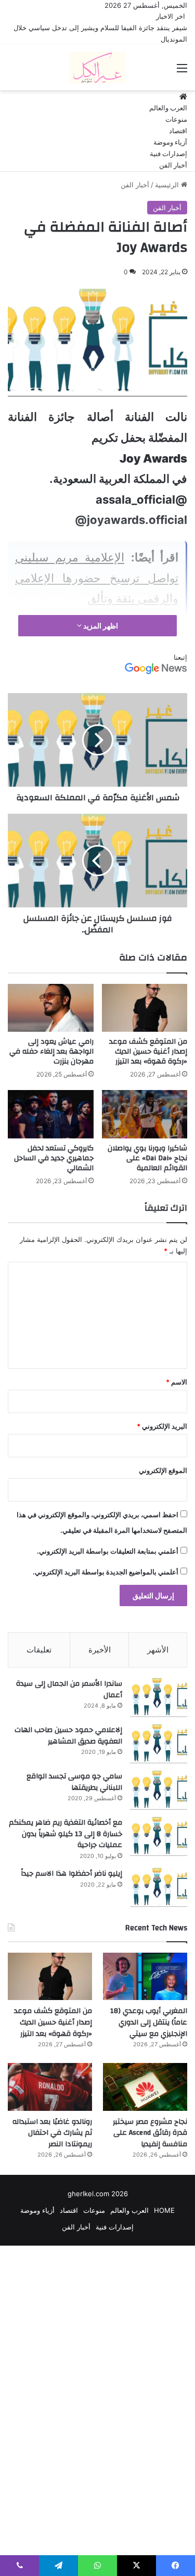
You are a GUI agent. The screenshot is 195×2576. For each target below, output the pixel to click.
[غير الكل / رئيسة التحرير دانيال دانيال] (97, 68)
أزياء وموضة (170, 143)
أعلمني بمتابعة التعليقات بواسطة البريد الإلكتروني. (108, 1551)
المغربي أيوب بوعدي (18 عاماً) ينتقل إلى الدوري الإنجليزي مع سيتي (149, 2022)
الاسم (177, 1382)
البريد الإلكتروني (162, 1426)
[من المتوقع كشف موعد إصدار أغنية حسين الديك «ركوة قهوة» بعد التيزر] (145, 1008)
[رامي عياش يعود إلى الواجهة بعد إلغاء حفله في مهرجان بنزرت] (51, 1008)
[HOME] (183, 97)
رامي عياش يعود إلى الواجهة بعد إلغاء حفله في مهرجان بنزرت (51, 1052)
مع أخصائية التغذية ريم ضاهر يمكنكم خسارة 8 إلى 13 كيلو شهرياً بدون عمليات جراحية (66, 1834)
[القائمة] (182, 72)
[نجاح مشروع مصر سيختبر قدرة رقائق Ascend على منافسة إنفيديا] (145, 2087)
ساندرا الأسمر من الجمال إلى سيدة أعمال (69, 1689)
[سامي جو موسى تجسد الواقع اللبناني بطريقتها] (159, 1790)
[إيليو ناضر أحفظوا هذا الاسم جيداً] (159, 1887)
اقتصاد (178, 131)
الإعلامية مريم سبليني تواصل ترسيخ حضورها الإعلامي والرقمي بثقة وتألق (97, 578)
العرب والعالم (168, 108)
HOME (164, 2210)
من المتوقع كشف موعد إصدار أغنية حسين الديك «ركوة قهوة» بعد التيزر (148, 1052)
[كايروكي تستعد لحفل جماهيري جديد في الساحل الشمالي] (51, 1114)
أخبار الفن (173, 165)
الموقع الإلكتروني (163, 1470)
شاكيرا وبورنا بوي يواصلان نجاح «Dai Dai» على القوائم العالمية (147, 1158)
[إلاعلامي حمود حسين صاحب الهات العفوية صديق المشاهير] (159, 1744)
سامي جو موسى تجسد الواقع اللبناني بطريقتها (74, 1782)
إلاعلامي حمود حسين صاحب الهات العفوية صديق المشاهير (68, 1736)
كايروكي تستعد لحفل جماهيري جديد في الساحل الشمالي (54, 1158)
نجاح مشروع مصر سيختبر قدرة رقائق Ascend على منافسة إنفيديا (150, 2133)
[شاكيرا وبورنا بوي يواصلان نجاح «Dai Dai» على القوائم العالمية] (145, 1114)
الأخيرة (100, 1650)
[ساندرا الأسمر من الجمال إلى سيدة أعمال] (159, 1697)
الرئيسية (168, 185)
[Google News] (156, 672)
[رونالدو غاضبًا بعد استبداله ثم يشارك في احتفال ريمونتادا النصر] (50, 2087)
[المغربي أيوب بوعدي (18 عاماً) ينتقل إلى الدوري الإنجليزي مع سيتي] (145, 1976)
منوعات (176, 120)
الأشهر (158, 1650)
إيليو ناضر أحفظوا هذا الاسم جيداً (71, 1874)
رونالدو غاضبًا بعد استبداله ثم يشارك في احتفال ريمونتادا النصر (52, 2133)
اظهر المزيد (100, 626)
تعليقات (39, 1650)
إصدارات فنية (168, 154)
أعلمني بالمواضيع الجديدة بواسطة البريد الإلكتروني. (106, 1572)
